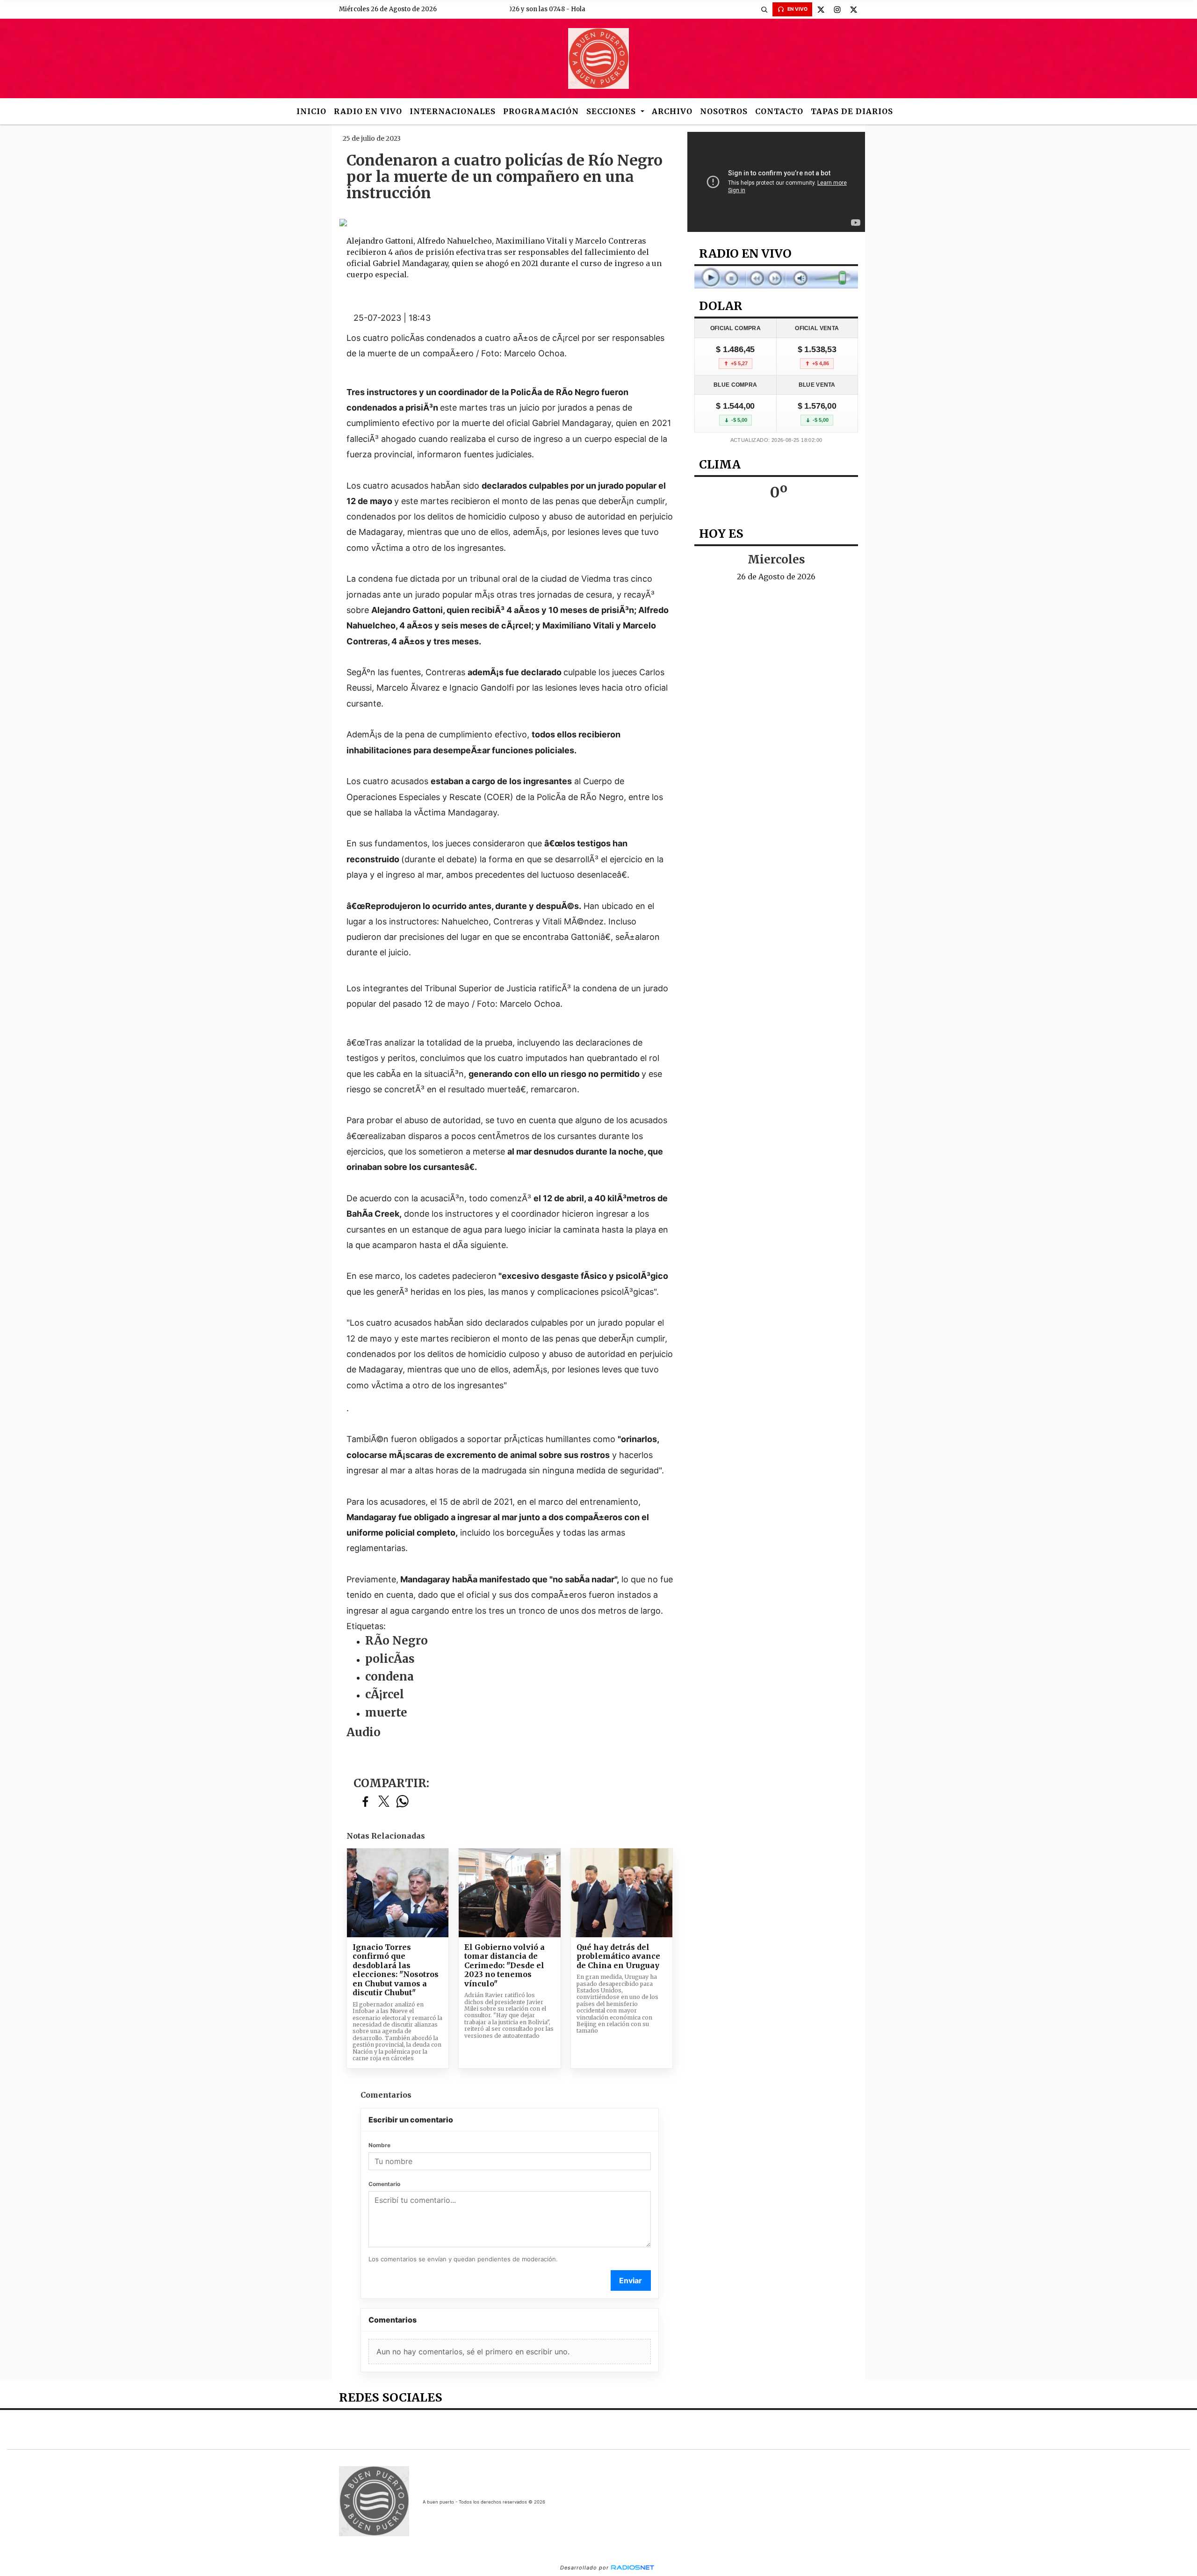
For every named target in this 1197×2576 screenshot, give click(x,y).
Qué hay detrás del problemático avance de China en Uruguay (618, 1956)
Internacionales (453, 111)
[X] (821, 9)
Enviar (631, 2280)
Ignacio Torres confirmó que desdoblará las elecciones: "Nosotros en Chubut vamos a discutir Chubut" (396, 1970)
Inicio (311, 111)
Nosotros (724, 111)
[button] (764, 9)
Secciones (612, 111)
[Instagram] (837, 9)
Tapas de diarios (852, 111)
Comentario (384, 2184)
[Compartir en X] (384, 1802)
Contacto (779, 111)
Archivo (672, 111)
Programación (541, 111)
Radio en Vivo (368, 111)
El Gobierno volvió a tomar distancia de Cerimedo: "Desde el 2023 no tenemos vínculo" (505, 1966)
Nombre (379, 2145)
